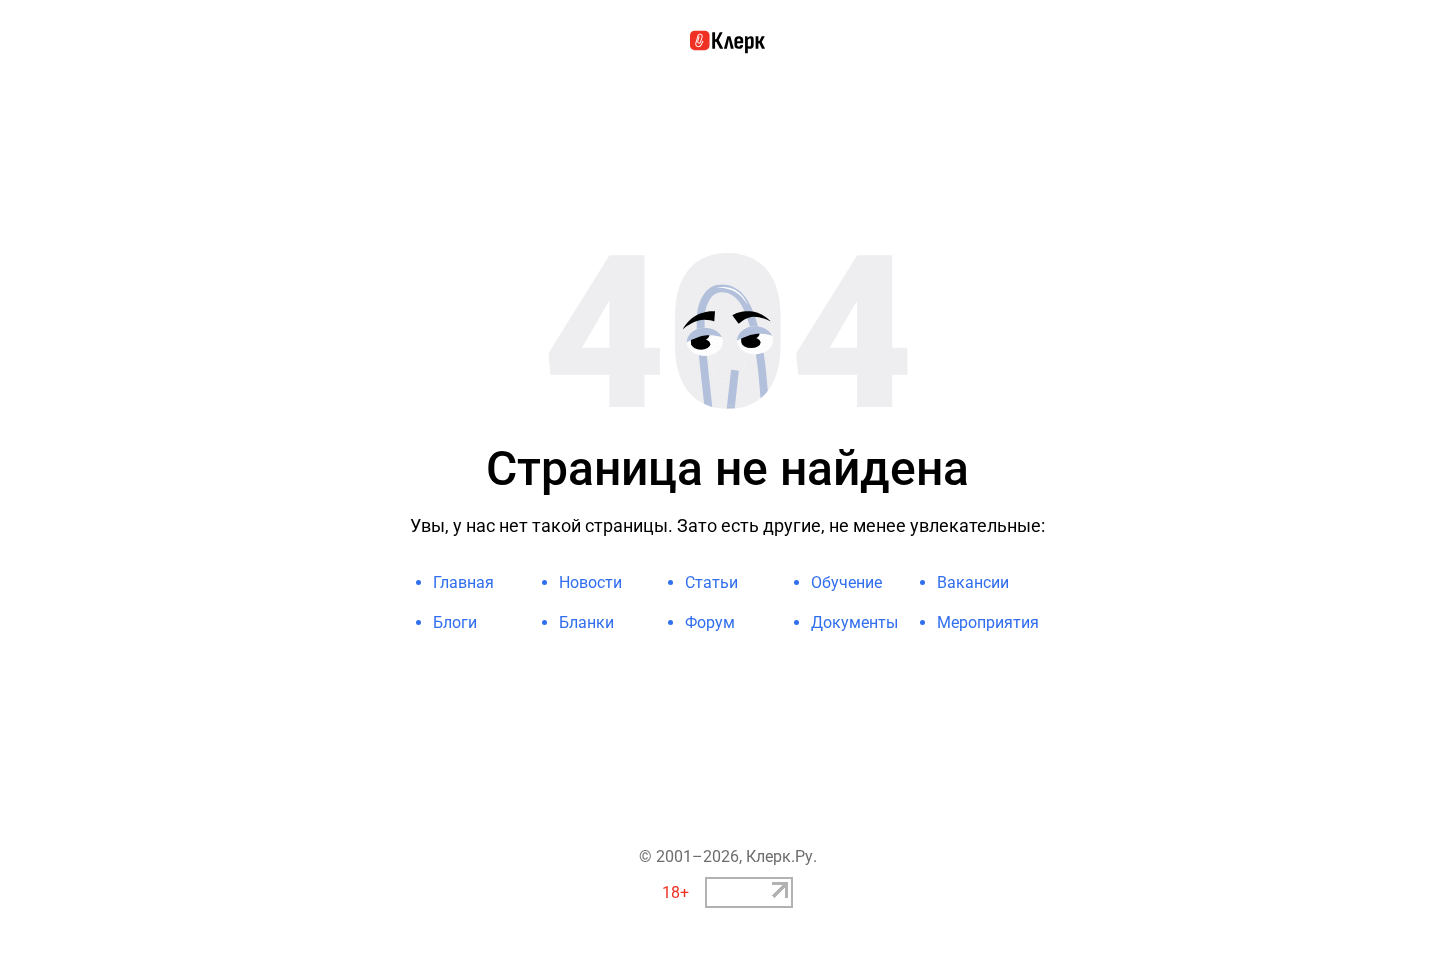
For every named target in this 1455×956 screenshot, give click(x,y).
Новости (590, 582)
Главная (463, 582)
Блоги (455, 622)
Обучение (846, 582)
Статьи (711, 582)
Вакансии (973, 582)
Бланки (586, 622)
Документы (854, 622)
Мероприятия (988, 622)
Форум (710, 622)
